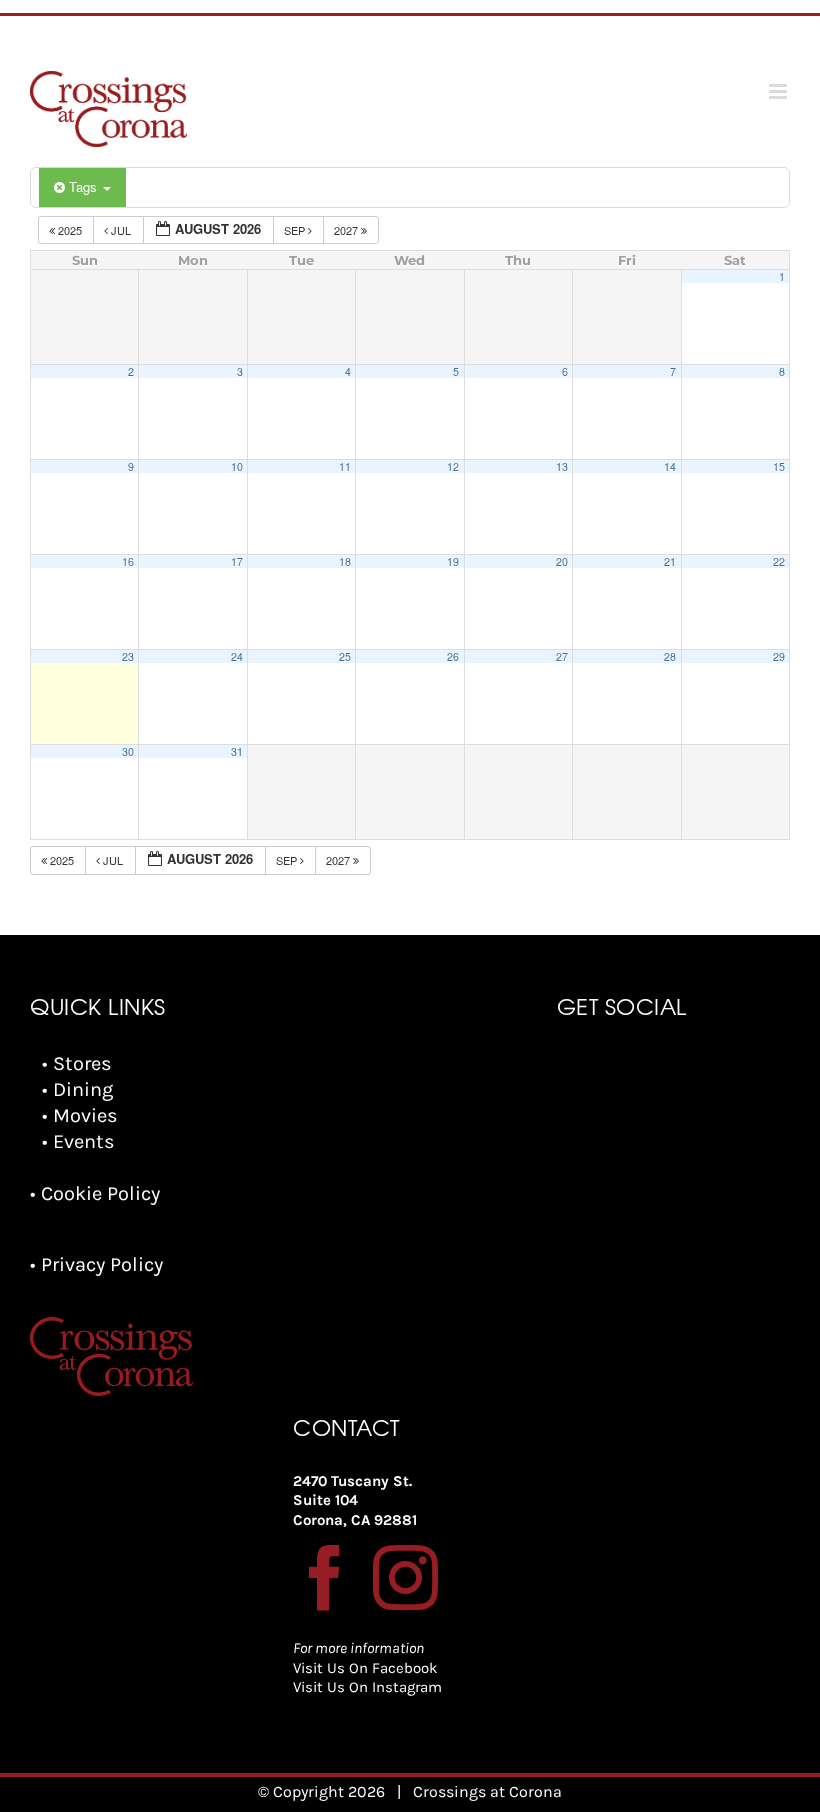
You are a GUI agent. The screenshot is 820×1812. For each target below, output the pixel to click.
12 (453, 466)
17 (237, 561)
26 (453, 656)
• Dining (77, 1089)
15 (779, 466)
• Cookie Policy (95, 1193)
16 (128, 561)
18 (345, 561)
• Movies (80, 1115)
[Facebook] (325, 1577)
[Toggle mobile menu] (779, 91)
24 (237, 656)
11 (345, 466)
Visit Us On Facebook (365, 1668)
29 (779, 656)
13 (562, 466)
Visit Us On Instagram (367, 1687)
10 (237, 466)
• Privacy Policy (96, 1264)
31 (237, 751)
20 (562, 561)
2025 (70, 230)
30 (128, 751)
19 (453, 561)
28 (670, 656)
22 (779, 561)
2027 (347, 230)
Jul (121, 230)
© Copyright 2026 (321, 1791)
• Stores (77, 1063)
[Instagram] (405, 1577)
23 (128, 656)
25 (345, 656)
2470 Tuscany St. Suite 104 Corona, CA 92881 (355, 1500)
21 (670, 561)
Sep (296, 230)
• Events (78, 1141)
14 (670, 466)
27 (562, 656)
